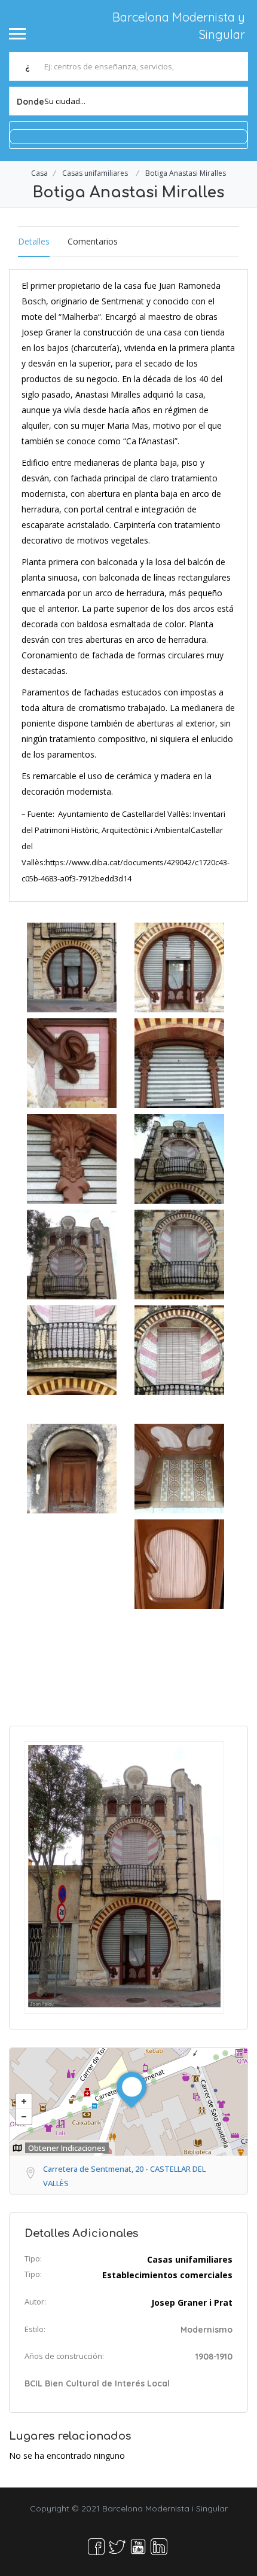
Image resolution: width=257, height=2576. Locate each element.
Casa (39, 173)
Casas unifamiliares (95, 173)
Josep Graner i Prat (192, 2302)
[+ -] (128, 2102)
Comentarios (93, 241)
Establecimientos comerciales (167, 2275)
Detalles (34, 241)
